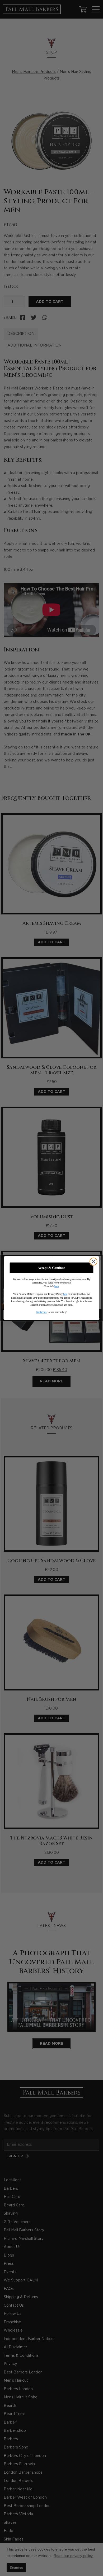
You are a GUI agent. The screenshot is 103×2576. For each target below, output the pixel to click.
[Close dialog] (93, 1261)
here (57, 1286)
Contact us (41, 1312)
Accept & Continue (51, 1268)
